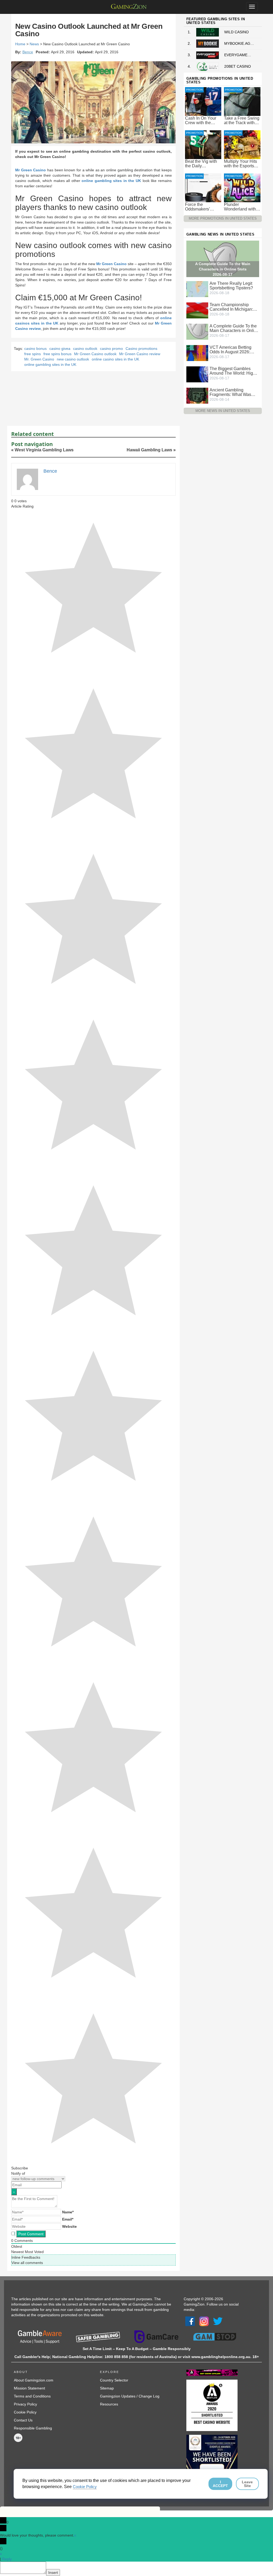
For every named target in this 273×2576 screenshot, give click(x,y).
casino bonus (35, 349)
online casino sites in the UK (115, 359)
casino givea (60, 349)
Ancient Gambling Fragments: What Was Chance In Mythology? (231, 392)
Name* (68, 2212)
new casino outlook (73, 359)
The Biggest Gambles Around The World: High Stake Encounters (232, 371)
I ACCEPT (220, 2484)
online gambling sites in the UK (111, 181)
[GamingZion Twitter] (218, 2321)
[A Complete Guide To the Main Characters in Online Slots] (197, 331)
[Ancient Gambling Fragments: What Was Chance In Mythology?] (197, 395)
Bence (28, 52)
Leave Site (247, 2484)
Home (20, 44)
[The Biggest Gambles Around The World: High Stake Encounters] (197, 374)
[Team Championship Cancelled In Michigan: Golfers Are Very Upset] (197, 310)
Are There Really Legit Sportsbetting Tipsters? (231, 286)
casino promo (111, 349)
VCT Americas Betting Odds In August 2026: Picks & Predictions (230, 350)
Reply (7, 2559)
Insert (53, 2573)
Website (69, 2226)
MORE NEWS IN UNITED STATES (223, 411)
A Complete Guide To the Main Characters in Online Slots (234, 328)
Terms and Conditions (32, 2396)
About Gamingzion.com (34, 2380)
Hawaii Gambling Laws (149, 450)
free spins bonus (57, 354)
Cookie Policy (25, 2412)
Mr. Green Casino (39, 359)
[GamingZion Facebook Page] (190, 2321)
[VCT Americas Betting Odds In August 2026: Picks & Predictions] (197, 353)
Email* (68, 2219)
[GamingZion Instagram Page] (204, 2321)
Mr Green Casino (31, 170)
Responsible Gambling (33, 2428)
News (34, 44)
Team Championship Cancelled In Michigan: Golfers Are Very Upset (231, 307)
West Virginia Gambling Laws (44, 450)
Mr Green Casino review (140, 354)
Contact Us (23, 2420)
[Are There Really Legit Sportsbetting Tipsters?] (197, 289)
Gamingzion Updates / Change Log (130, 2396)
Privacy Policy (25, 2404)
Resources (109, 2404)
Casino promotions (141, 349)
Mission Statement (29, 2388)
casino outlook (85, 349)
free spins (33, 354)
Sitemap (107, 2388)
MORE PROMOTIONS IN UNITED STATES (223, 218)
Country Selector (114, 2380)
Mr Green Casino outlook (95, 354)
